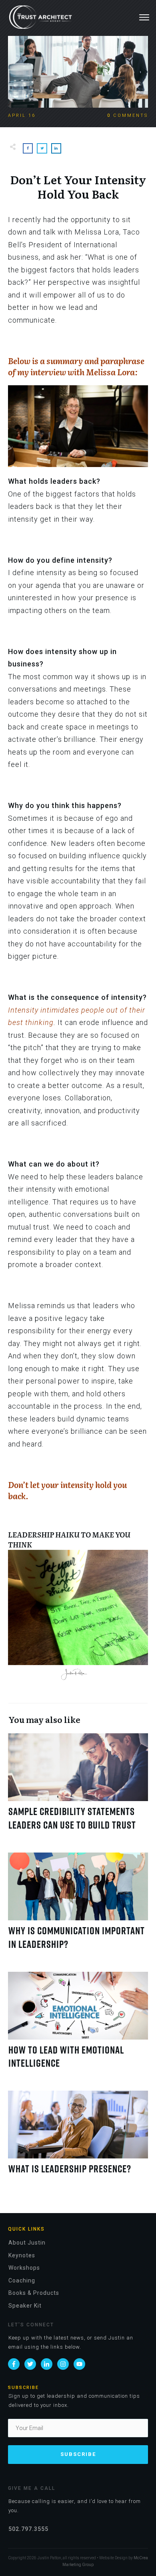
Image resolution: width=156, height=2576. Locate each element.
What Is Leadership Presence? (78, 2137)
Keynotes (22, 2255)
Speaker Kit (25, 2306)
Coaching (22, 2280)
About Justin (27, 2243)
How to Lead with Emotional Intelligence (78, 2025)
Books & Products (34, 2293)
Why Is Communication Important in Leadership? (78, 1906)
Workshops (24, 2268)
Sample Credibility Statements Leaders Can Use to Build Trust (78, 1787)
